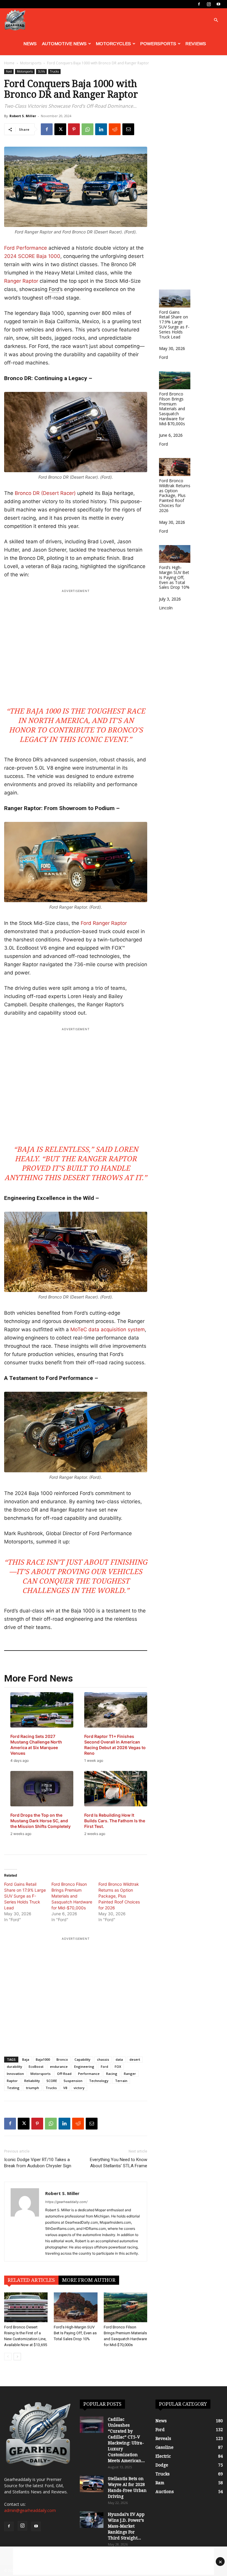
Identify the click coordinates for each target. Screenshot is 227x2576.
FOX (118, 2066)
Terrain (121, 2081)
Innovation (15, 2074)
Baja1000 (43, 2059)
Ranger (130, 2074)
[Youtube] (218, 4)
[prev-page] (8, 2357)
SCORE (52, 2081)
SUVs (41, 71)
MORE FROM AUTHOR (89, 2280)
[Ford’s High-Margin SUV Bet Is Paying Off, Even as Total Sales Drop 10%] (76, 2307)
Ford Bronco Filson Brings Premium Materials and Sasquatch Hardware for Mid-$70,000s (72, 1896)
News (30, 44)
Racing (112, 2074)
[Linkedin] (101, 129)
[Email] (128, 129)
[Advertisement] (76, 644)
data (119, 2059)
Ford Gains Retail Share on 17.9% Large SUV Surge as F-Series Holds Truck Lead (25, 1896)
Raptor (12, 2081)
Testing (13, 2088)
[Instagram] (209, 4)
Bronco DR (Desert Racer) (45, 493)
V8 (65, 2088)
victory (79, 2088)
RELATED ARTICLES (31, 2280)
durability (14, 2066)
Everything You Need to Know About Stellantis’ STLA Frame (119, 2163)
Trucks (54, 71)
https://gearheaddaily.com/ (66, 2202)
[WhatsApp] (87, 129)
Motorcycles (113, 44)
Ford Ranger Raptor (104, 923)
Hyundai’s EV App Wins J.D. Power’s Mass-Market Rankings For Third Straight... (126, 2526)
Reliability (32, 2081)
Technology (99, 2081)
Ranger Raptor (22, 281)
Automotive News (64, 44)
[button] (216, 20)
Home (9, 63)
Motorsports (31, 63)
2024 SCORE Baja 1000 (32, 256)
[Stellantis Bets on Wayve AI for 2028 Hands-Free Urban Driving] (92, 2484)
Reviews (196, 44)
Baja (26, 2059)
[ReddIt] (115, 129)
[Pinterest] (74, 129)
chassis (103, 2059)
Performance (89, 2074)
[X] (60, 129)
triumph (33, 2088)
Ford (9, 71)
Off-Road (64, 2074)
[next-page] (17, 2357)
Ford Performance (26, 248)
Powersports (158, 44)
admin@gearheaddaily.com (30, 2510)
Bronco (62, 2059)
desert (135, 2059)
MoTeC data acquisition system (108, 1329)
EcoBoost (36, 2066)
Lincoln (166, 608)
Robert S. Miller (23, 116)
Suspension (73, 2081)
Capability (82, 2059)
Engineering (84, 2066)
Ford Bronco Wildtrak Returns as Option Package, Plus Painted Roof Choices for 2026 (119, 1896)
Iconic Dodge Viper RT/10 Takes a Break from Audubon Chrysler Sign (38, 2163)
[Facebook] (199, 4)
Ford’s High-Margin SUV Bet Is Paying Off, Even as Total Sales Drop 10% (75, 2333)
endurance (59, 2066)
